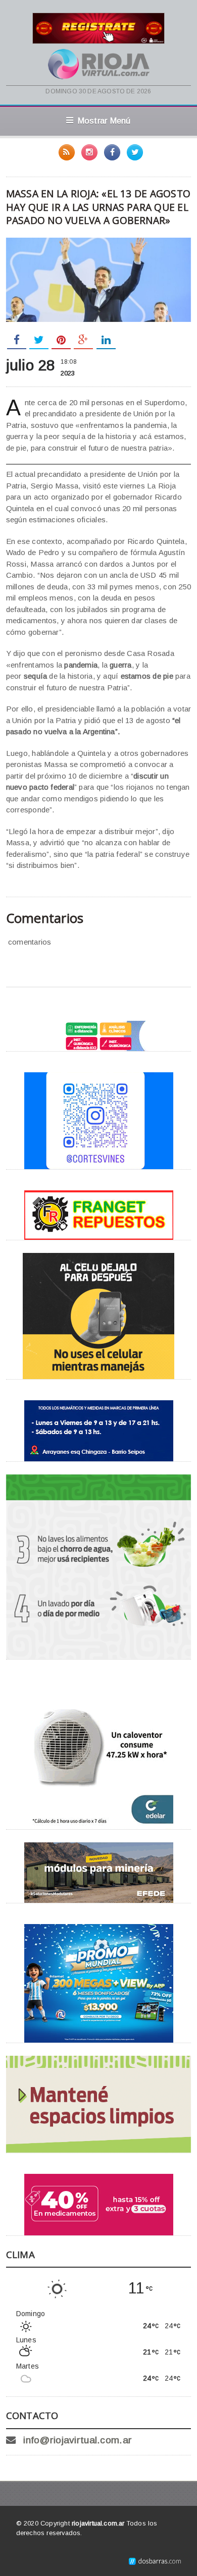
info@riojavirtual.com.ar (78, 2440)
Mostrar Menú (104, 121)
